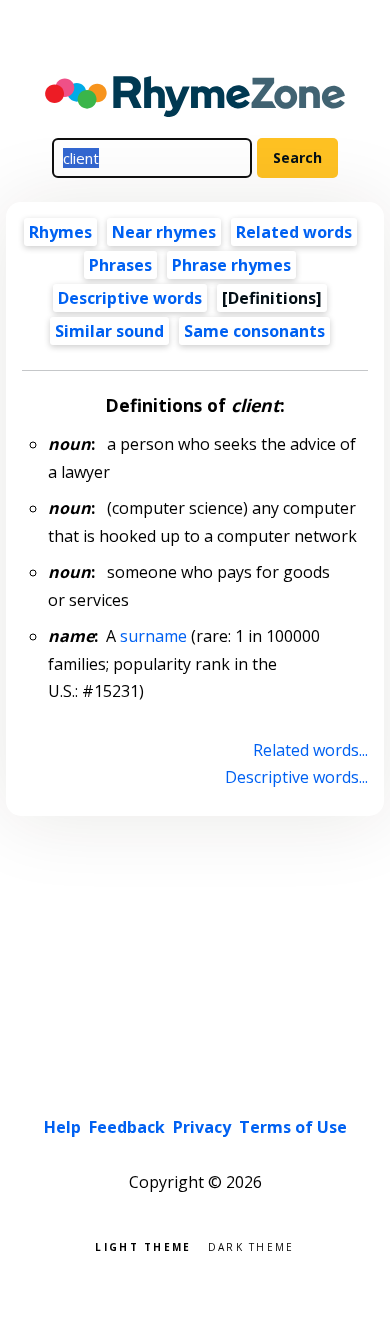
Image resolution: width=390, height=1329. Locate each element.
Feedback (127, 1127)
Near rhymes (164, 232)
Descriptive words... (296, 777)
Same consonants (254, 331)
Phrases (120, 265)
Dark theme (251, 1245)
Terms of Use (293, 1127)
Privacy (202, 1127)
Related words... (310, 750)
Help (62, 1127)
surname (153, 636)
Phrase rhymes (231, 265)
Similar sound (109, 331)
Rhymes (60, 232)
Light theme (143, 1245)
